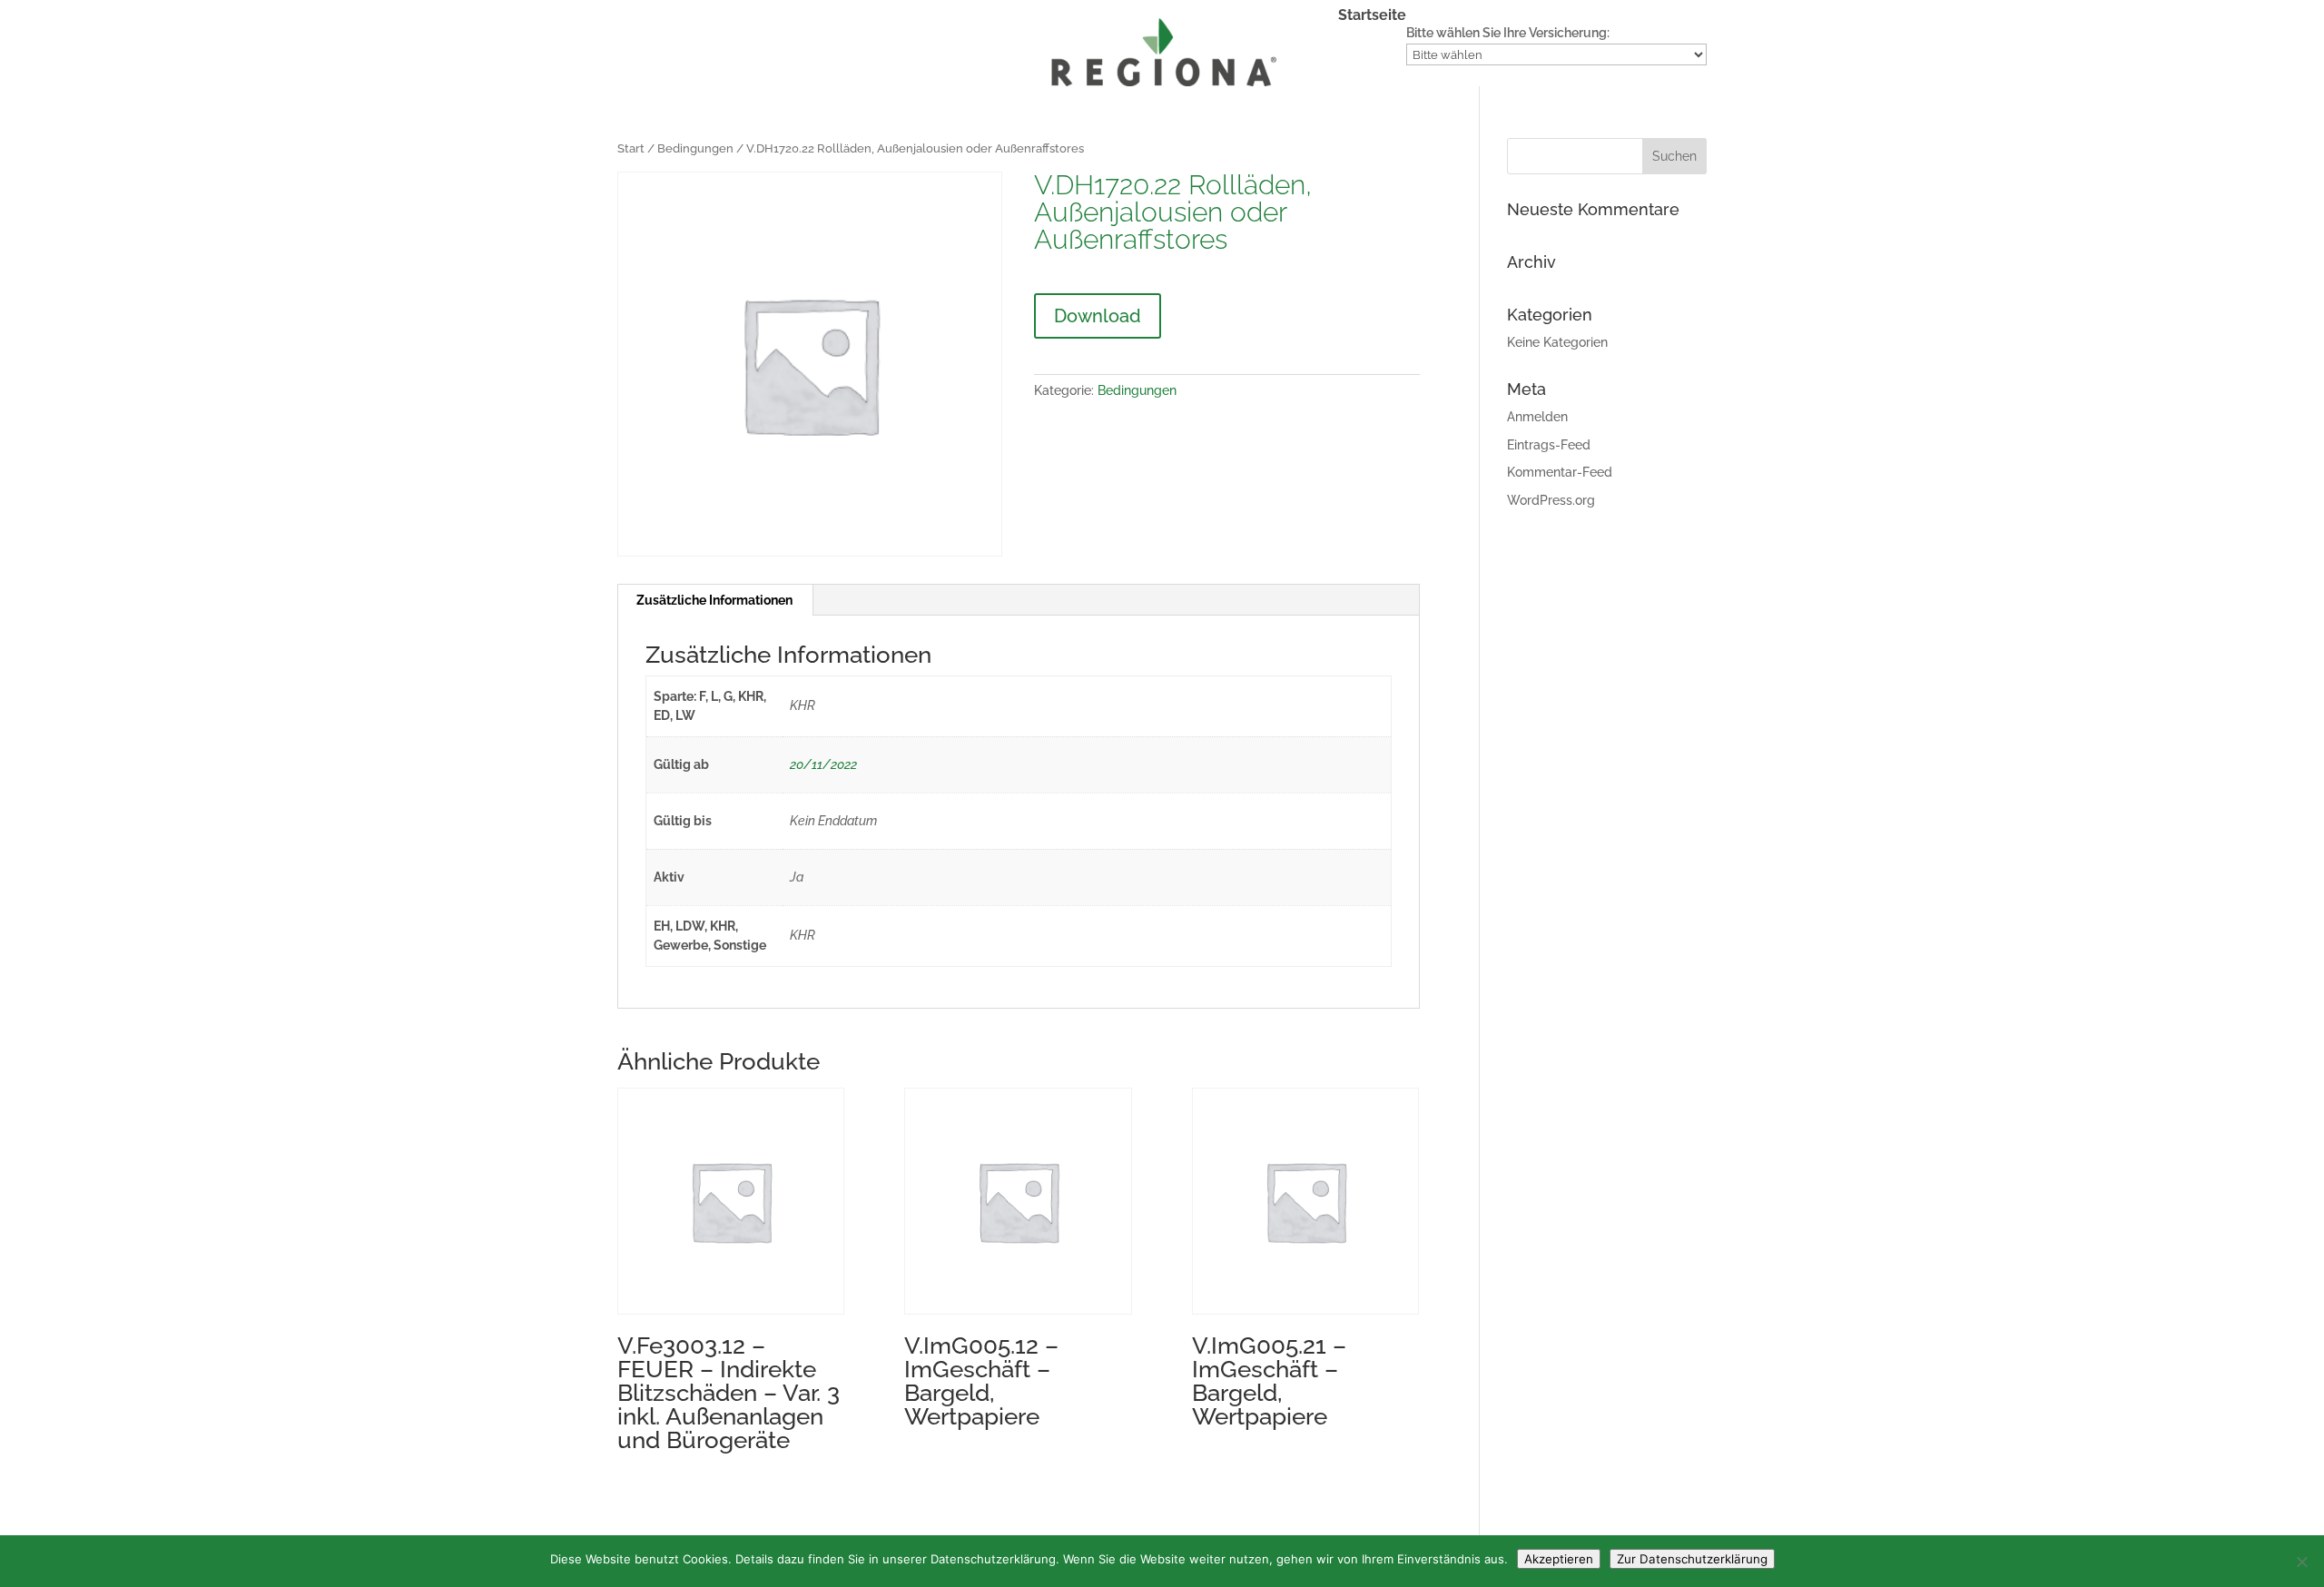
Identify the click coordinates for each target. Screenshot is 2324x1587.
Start (631, 148)
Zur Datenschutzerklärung (1692, 1559)
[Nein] (2301, 1562)
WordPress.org (1551, 500)
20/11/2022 (823, 764)
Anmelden (1537, 417)
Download (1098, 316)
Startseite (1372, 16)
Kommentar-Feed (1560, 472)
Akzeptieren (1559, 1559)
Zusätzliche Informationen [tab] (714, 600)
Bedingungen (695, 148)
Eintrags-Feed (1549, 445)
